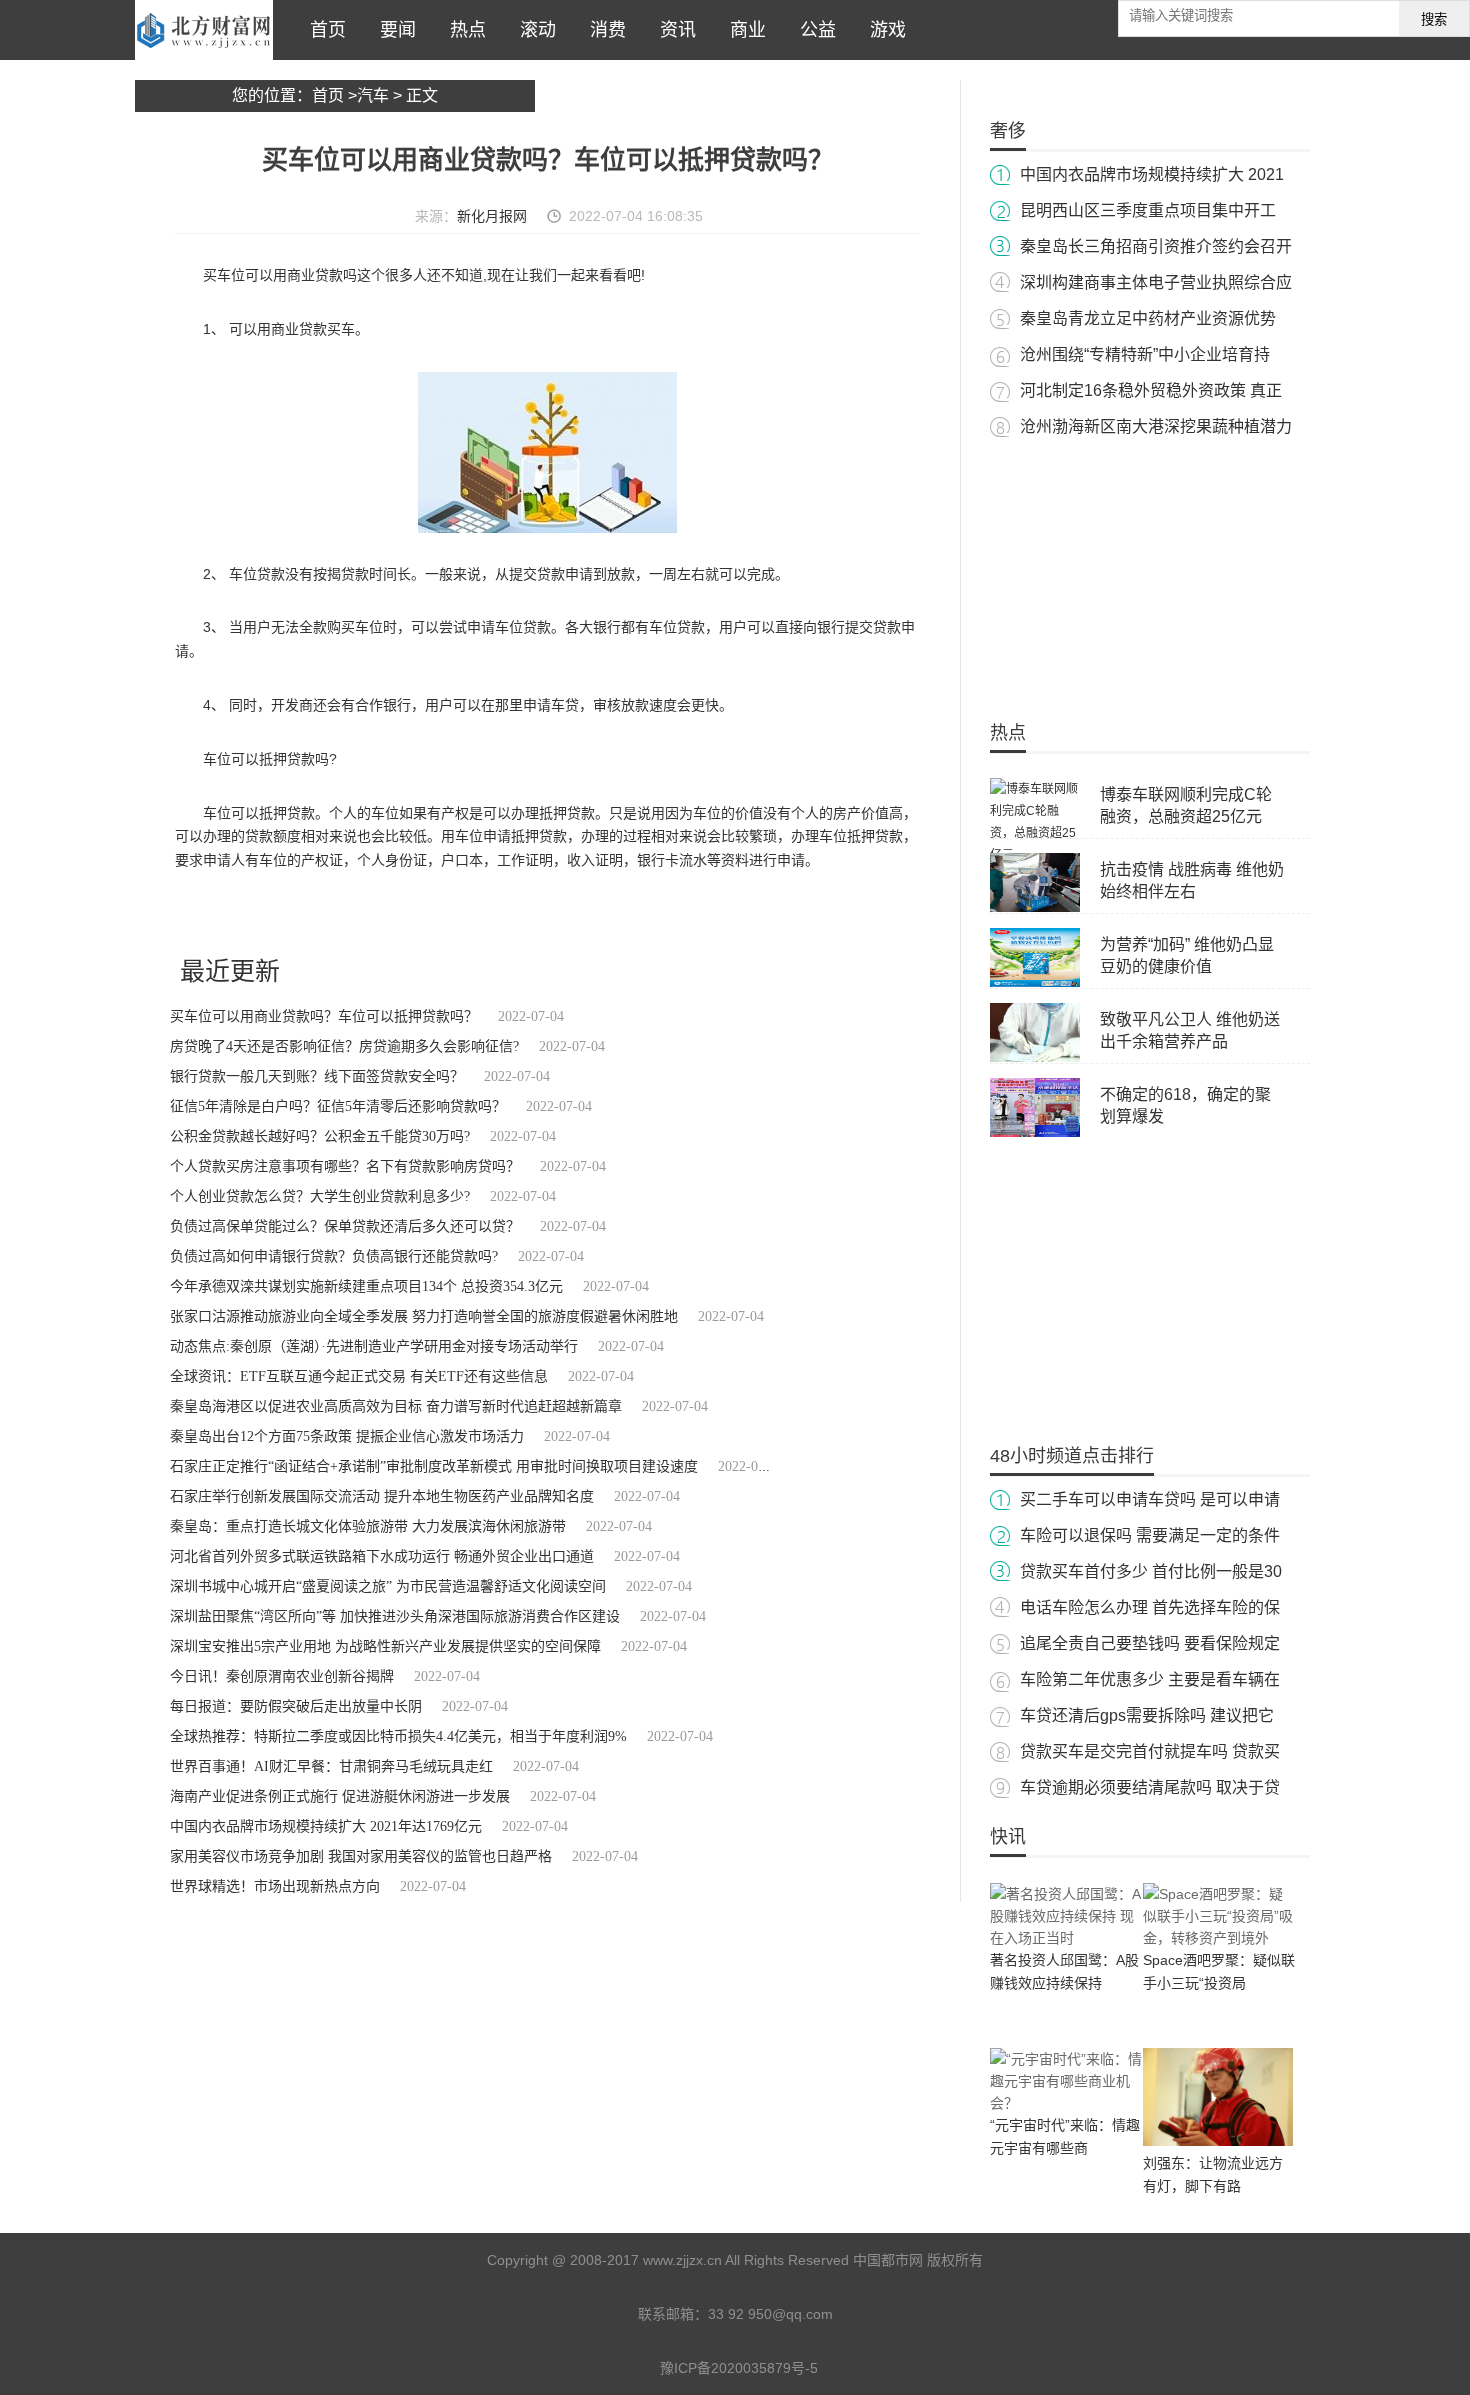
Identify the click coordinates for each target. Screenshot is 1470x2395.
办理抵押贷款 (607, 914)
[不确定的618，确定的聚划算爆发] (1035, 1133)
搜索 (1434, 19)
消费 (603, 30)
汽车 (373, 95)
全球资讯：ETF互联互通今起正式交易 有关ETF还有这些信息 (359, 1376)
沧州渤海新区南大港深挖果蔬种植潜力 (1156, 426)
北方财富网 (204, 30)
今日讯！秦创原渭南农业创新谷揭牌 (282, 1676)
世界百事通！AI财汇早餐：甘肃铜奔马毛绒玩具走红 (331, 1766)
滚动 (533, 30)
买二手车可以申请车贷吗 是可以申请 (1150, 1499)
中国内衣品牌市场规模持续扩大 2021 (1152, 174)
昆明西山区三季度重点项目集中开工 (1148, 210)
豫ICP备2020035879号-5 (739, 2368)
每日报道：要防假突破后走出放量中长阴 (296, 1706)
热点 (463, 30)
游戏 (883, 30)
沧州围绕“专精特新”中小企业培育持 (1145, 354)
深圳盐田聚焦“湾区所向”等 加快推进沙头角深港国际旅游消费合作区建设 (395, 1616)
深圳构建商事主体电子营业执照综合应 (1156, 282)
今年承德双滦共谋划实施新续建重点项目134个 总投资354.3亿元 (366, 1286)
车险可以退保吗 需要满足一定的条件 (1150, 1535)
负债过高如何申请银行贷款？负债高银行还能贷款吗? (334, 1256)
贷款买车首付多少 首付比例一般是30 (1151, 1571)
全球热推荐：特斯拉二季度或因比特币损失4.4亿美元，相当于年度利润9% (398, 1736)
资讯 (673, 30)
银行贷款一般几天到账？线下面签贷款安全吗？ (317, 1076)
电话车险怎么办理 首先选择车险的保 (1150, 1607)
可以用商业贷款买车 (415, 914)
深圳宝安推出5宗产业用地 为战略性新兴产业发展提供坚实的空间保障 (385, 1646)
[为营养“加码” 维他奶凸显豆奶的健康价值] (1035, 983)
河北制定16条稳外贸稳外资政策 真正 (1151, 390)
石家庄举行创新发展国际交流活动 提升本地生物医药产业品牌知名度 (382, 1496)
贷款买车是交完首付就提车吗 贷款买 (1150, 1751)
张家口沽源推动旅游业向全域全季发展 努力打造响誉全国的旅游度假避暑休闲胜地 (424, 1316)
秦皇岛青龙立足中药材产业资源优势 (1148, 318)
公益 (813, 30)
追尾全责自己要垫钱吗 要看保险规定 (1150, 1643)
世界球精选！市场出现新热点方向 (275, 1886)
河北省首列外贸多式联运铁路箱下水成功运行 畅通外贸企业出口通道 (382, 1556)
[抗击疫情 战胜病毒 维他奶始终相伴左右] (1035, 908)
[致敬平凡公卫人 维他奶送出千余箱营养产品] (1035, 1058)
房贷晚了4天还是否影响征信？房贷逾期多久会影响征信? (344, 1046)
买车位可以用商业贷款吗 (292, 914)
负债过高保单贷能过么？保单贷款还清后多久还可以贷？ (345, 1226)
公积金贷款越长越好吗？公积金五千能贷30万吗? (320, 1136)
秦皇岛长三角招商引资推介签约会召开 (1156, 246)
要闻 (393, 30)
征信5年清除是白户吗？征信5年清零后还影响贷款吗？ (338, 1106)
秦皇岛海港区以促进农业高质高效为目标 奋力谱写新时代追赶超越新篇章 (396, 1406)
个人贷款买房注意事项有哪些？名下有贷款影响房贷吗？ (345, 1166)
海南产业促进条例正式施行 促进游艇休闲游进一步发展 (340, 1796)
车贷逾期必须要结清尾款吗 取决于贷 (1150, 1787)
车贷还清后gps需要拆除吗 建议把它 (1147, 1715)
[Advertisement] (1150, 570)
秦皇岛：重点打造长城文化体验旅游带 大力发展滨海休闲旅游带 (368, 1526)
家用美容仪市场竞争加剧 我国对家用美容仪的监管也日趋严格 (361, 1856)
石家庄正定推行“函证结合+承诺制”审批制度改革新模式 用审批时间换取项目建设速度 (434, 1466)
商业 (743, 30)
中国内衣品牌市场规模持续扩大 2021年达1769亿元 (326, 1826)
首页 (323, 30)
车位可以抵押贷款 (520, 914)
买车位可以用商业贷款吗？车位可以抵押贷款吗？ (324, 1016)
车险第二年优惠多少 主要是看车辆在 (1150, 1679)
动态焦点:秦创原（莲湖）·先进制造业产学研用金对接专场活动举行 (374, 1346)
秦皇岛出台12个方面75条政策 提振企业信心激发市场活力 (347, 1436)
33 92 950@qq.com (770, 2314)
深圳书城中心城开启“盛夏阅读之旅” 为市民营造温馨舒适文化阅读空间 (388, 1586)
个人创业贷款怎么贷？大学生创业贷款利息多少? (320, 1196)
